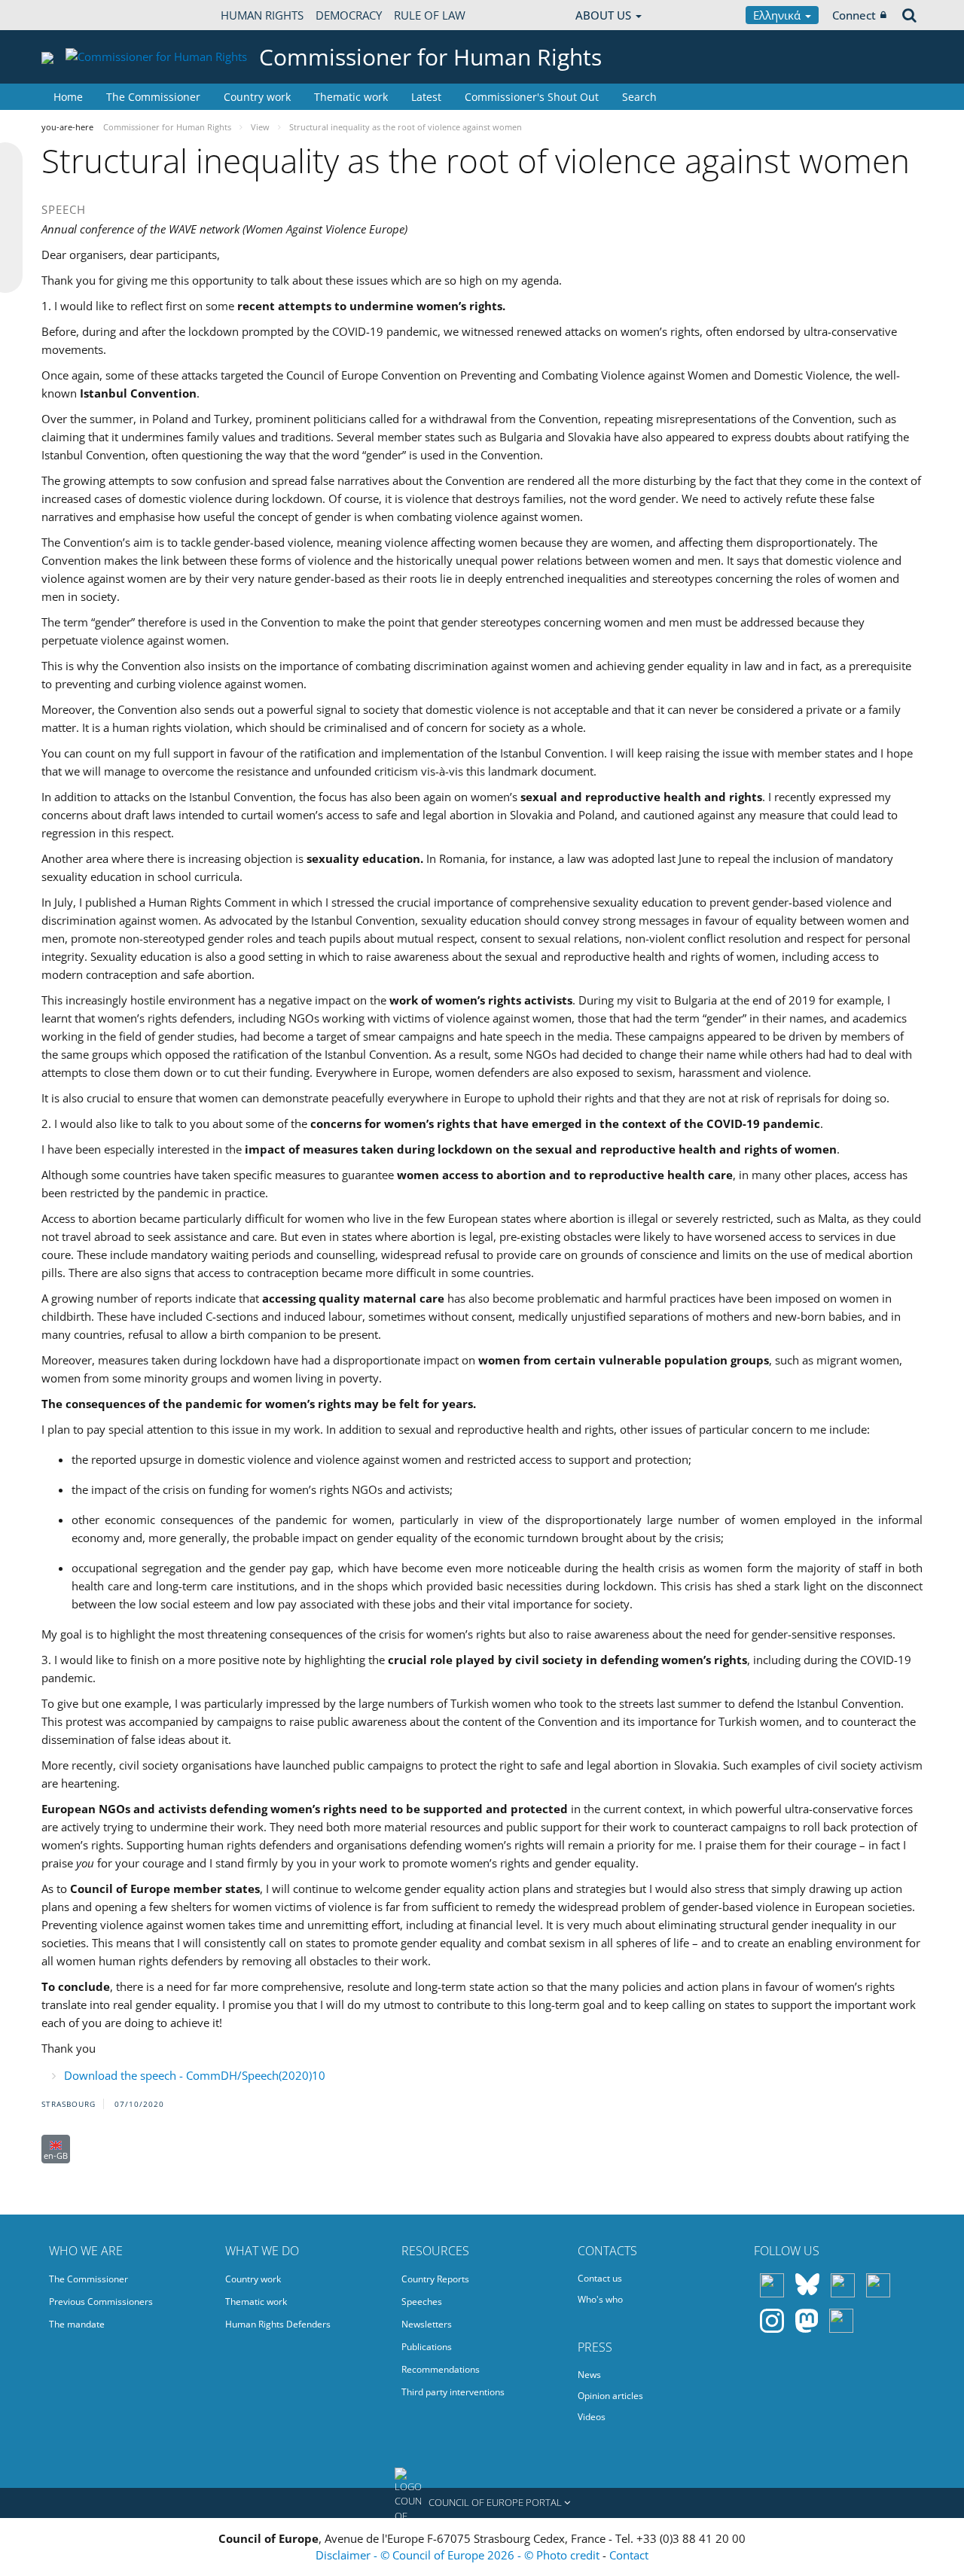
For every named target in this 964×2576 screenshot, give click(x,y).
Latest (426, 97)
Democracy (349, 15)
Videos (592, 2417)
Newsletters (427, 2324)
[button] (482, 2503)
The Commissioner (153, 97)
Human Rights (262, 15)
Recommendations (441, 2369)
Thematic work (351, 97)
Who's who (600, 2299)
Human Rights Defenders (278, 2324)
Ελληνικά (778, 15)
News (589, 2375)
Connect (854, 15)
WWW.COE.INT (79, 15)
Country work (257, 97)
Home (68, 97)
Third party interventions (453, 2392)
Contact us (600, 2278)
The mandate (77, 2324)
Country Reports (435, 2279)
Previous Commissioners (101, 2302)
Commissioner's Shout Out (532, 97)
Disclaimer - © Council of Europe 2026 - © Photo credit (459, 2555)
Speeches (422, 2302)
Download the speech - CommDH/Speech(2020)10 (195, 2075)
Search (639, 97)
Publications (427, 2347)
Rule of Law (430, 15)
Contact (629, 2555)
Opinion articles (610, 2396)
